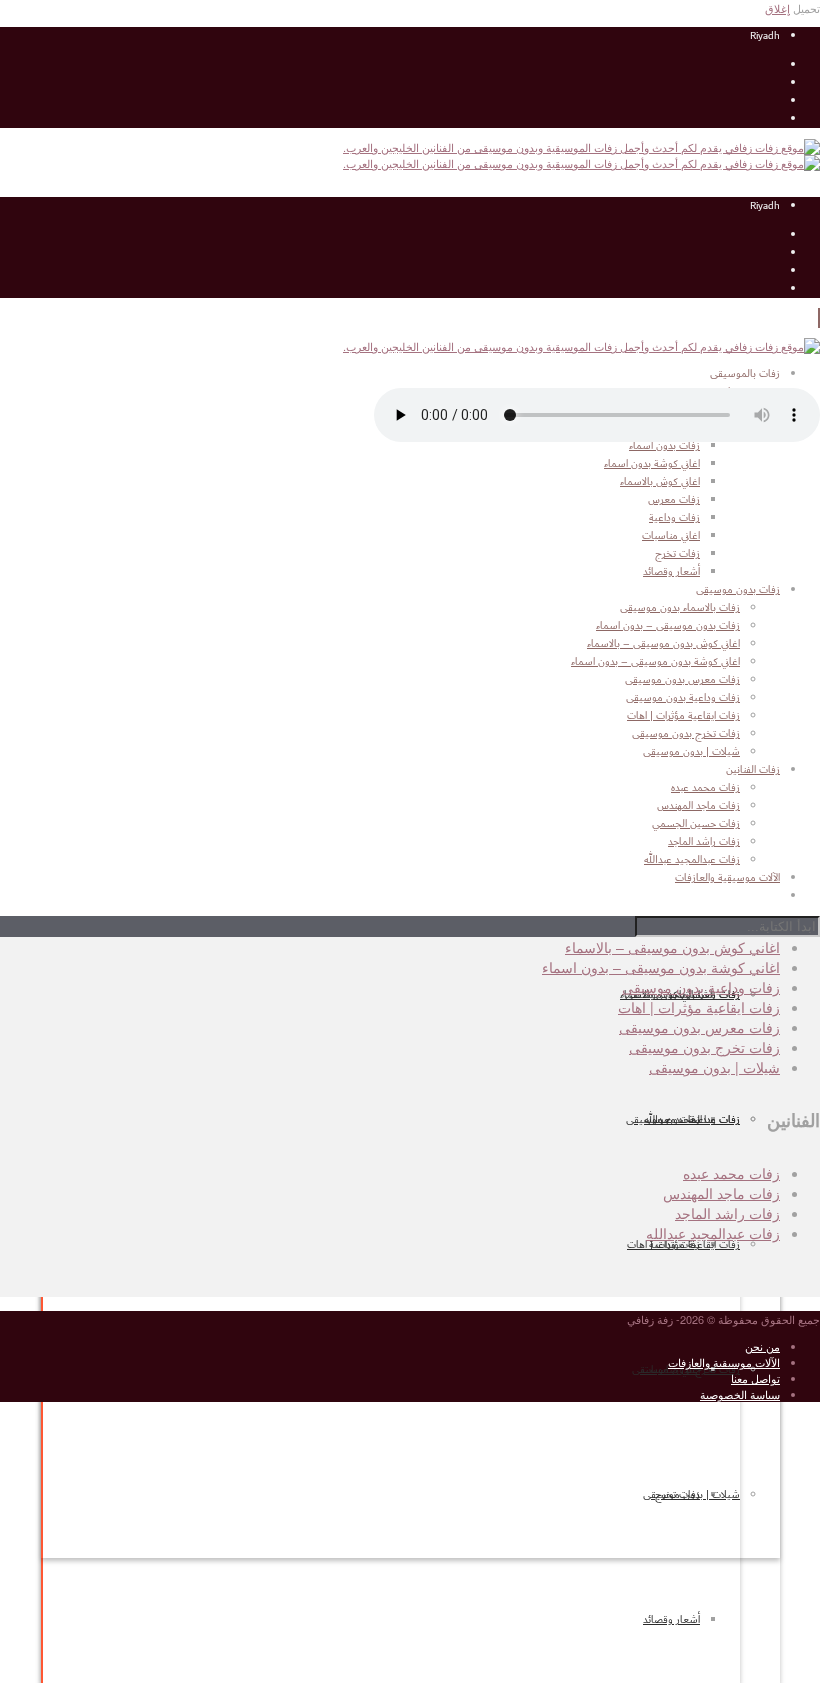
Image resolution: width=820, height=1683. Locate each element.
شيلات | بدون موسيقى (691, 1495)
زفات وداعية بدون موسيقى (683, 698)
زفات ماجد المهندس (721, 1193)
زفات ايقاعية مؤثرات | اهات (683, 1245)
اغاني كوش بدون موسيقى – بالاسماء (663, 644)
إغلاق (777, 8)
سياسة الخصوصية (740, 1394)
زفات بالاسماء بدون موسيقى (680, 608)
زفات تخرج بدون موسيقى (686, 734)
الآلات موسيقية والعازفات (724, 1362)
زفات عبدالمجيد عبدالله (713, 1233)
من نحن (762, 1346)
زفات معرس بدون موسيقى (682, 680)
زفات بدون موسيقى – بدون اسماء (668, 626)
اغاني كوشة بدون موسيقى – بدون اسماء (655, 662)
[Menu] (819, 318)
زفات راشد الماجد (727, 1213)
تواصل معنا (755, 1378)
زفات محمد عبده (731, 1173)
